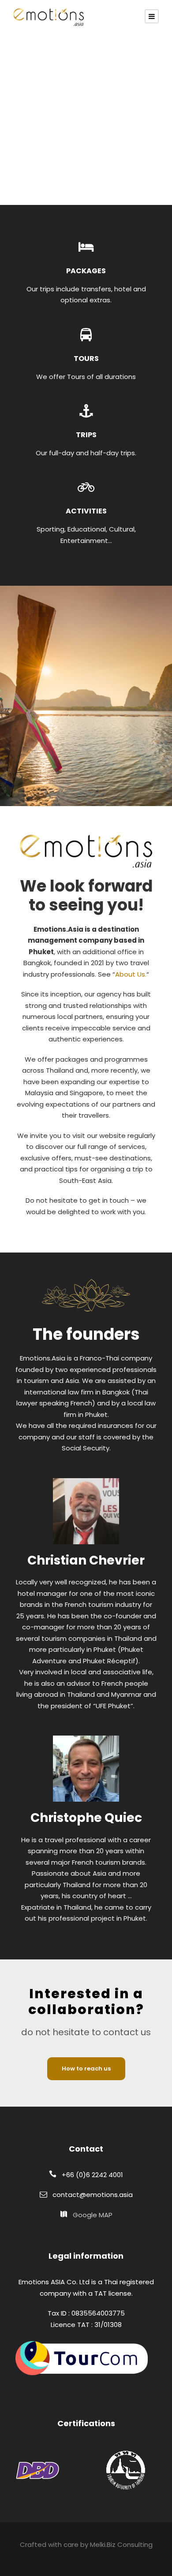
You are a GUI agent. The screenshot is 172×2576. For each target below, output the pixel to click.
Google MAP (93, 2215)
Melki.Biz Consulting (121, 2544)
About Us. (131, 974)
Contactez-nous (53, 156)
